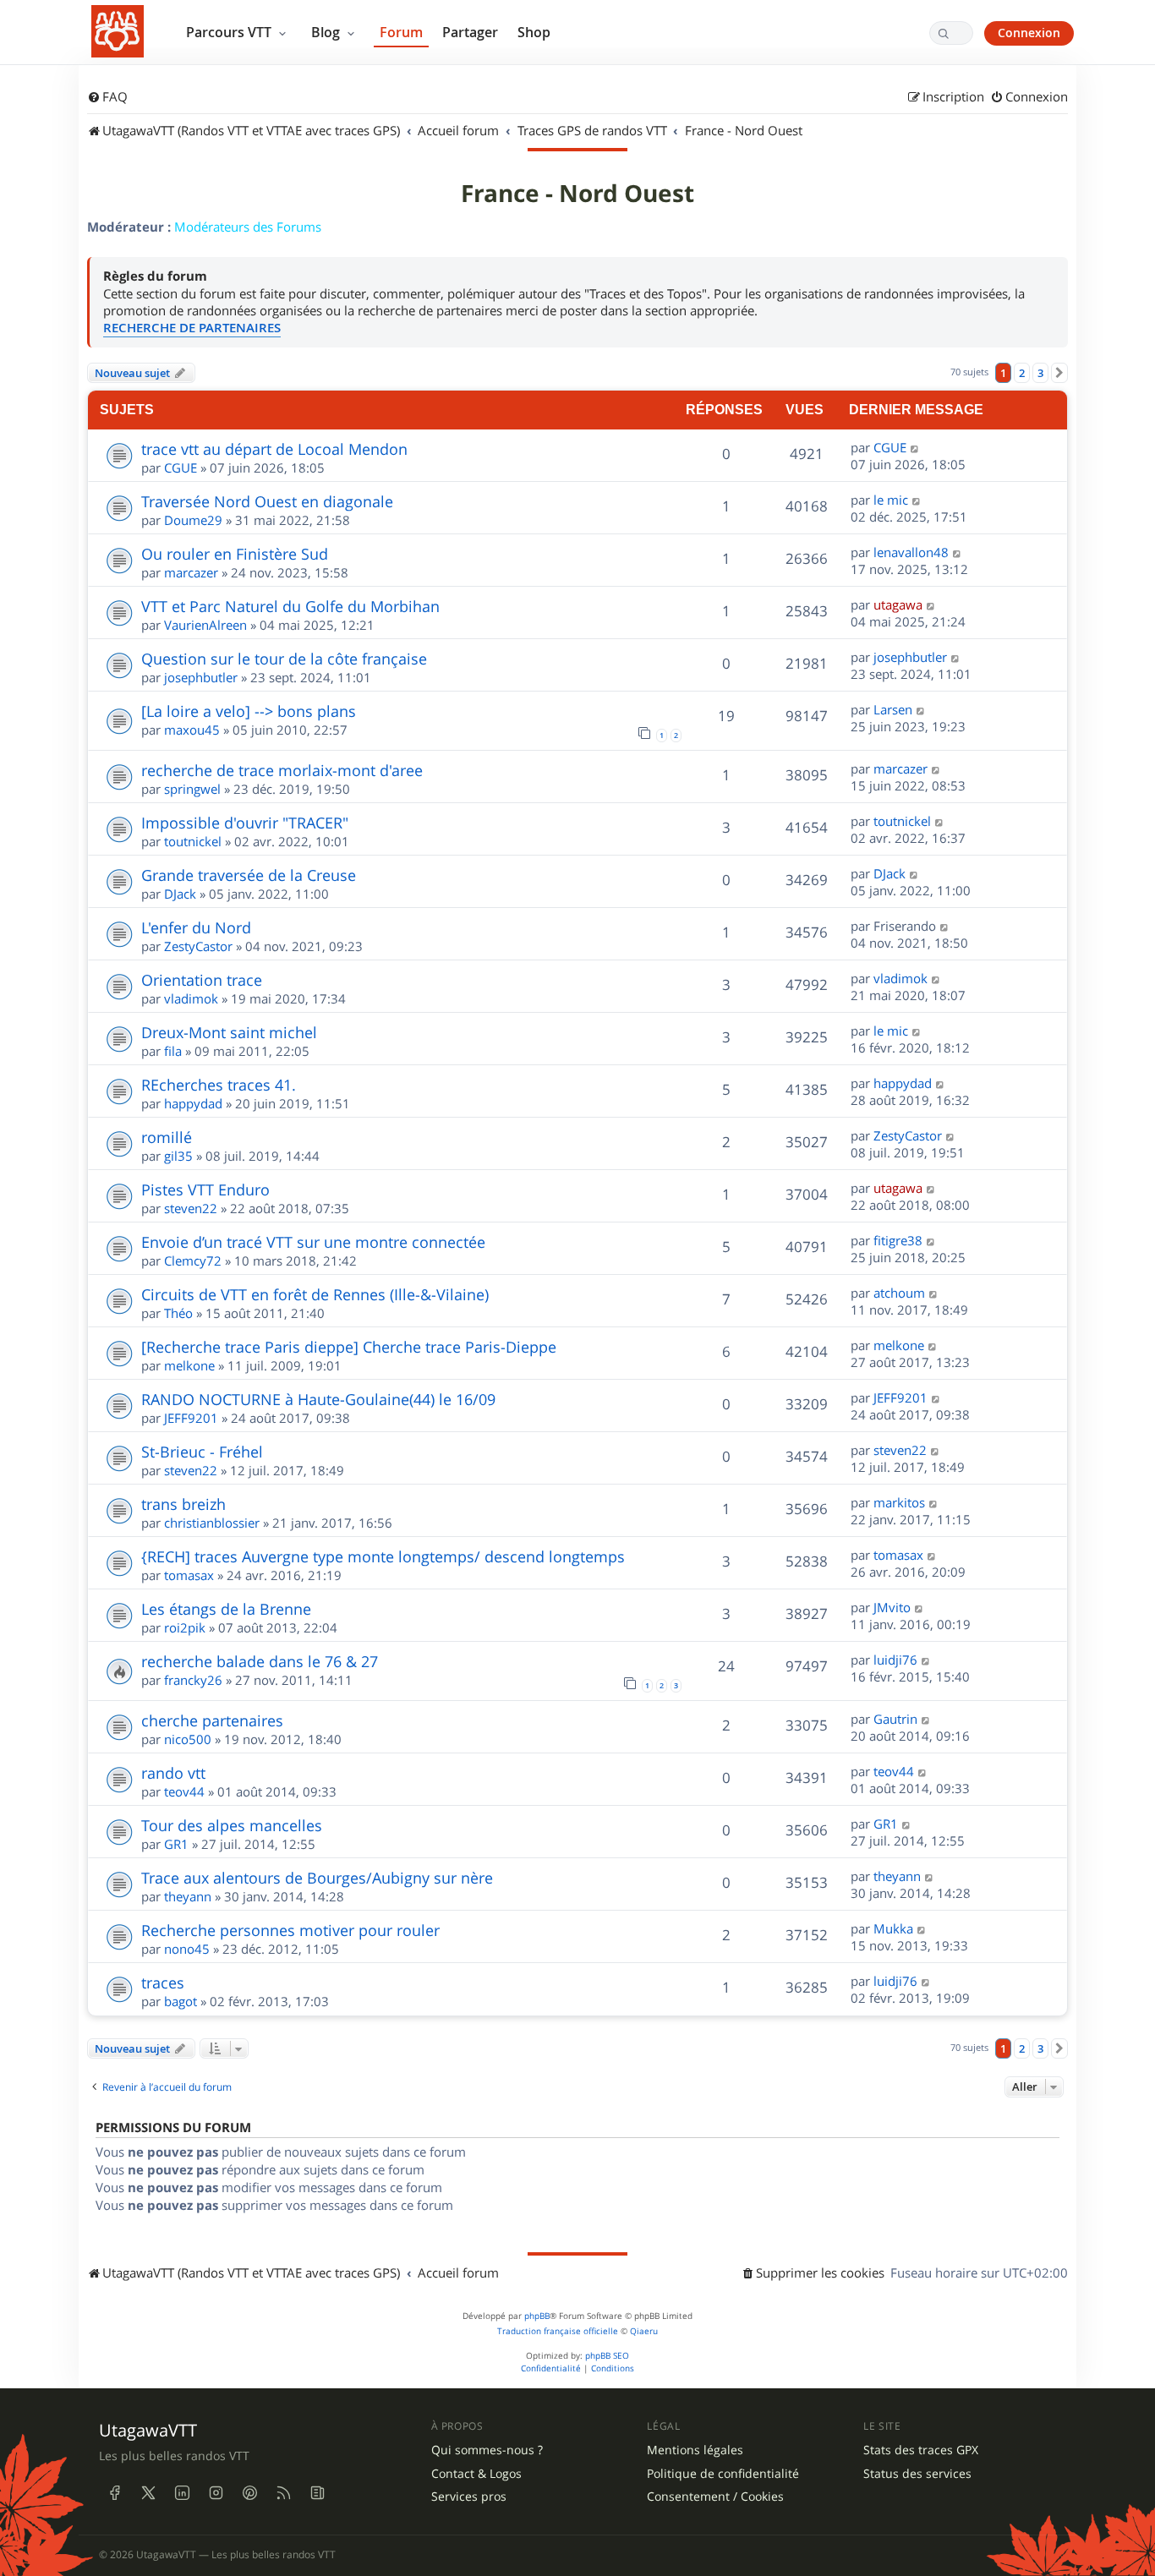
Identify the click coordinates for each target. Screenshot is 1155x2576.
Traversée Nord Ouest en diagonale (267, 501)
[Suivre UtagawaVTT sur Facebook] (114, 2493)
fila (173, 1051)
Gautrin (895, 1719)
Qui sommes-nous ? (487, 2450)
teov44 (184, 1791)
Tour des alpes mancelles (232, 1825)
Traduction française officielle (558, 2331)
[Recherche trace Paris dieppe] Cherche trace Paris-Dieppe (349, 1347)
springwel (192, 789)
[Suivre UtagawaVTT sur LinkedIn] (182, 2493)
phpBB (537, 2316)
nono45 (187, 1949)
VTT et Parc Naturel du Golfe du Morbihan (290, 606)
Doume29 (193, 520)
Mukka (893, 1928)
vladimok (191, 998)
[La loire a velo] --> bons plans (249, 711)
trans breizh (183, 1504)
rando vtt (173, 1773)
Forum (401, 32)
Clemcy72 (193, 1261)
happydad (193, 1103)
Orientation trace (202, 980)
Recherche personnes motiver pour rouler (290, 1930)
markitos (899, 1502)
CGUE (181, 468)
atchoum (899, 1293)
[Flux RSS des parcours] (283, 2493)
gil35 (178, 1156)
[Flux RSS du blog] (317, 2493)
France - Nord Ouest (577, 194)
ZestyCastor (198, 946)
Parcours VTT (230, 32)
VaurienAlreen (205, 625)
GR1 (176, 1844)
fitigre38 (898, 1240)
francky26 (193, 1680)
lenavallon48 (911, 552)
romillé (167, 1137)
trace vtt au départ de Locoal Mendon (274, 449)
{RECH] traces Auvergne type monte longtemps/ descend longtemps (383, 1556)
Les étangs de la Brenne (226, 1609)
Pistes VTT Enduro (205, 1190)
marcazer (191, 572)
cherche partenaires (212, 1720)
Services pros (469, 2497)
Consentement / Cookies (715, 2497)
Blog (327, 32)
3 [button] (1040, 373)
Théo (178, 1313)
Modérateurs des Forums (248, 227)
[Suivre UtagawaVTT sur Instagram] (216, 2493)
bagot (181, 2001)
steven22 (191, 1208)
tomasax (189, 1575)
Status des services (917, 2474)
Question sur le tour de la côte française (284, 659)
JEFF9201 (191, 1418)
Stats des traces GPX (921, 2450)
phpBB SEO (607, 2356)
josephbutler (201, 677)
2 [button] (1022, 373)
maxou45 (192, 730)
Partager (470, 32)
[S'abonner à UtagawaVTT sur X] (148, 2493)
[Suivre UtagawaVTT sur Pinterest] (249, 2493)
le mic (891, 500)
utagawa (898, 604)
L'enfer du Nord (196, 927)
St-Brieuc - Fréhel (202, 1452)
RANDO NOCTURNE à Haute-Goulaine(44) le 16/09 (318, 1399)
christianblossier (212, 1523)
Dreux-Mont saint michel (229, 1032)
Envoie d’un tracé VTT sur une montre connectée (313, 1242)
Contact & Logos (476, 2474)
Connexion (1029, 33)
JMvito (892, 1607)
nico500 (188, 1739)
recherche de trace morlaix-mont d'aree (282, 770)
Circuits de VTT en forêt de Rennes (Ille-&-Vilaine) (315, 1294)
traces (163, 1983)
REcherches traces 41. (219, 1085)
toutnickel (193, 841)
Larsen (893, 709)
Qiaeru (644, 2331)
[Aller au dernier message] (915, 447)
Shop (534, 32)
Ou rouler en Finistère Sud (235, 554)
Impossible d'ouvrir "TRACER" (245, 823)
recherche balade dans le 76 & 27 (260, 1661)
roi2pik (185, 1627)
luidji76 (895, 1660)
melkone (189, 1365)
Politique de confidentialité (723, 2474)
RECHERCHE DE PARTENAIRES (192, 328)
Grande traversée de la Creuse (249, 875)
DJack (180, 894)
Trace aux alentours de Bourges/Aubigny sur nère (317, 1878)
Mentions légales (695, 2450)
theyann (188, 1896)
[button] (1059, 373)
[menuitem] (107, 97)
